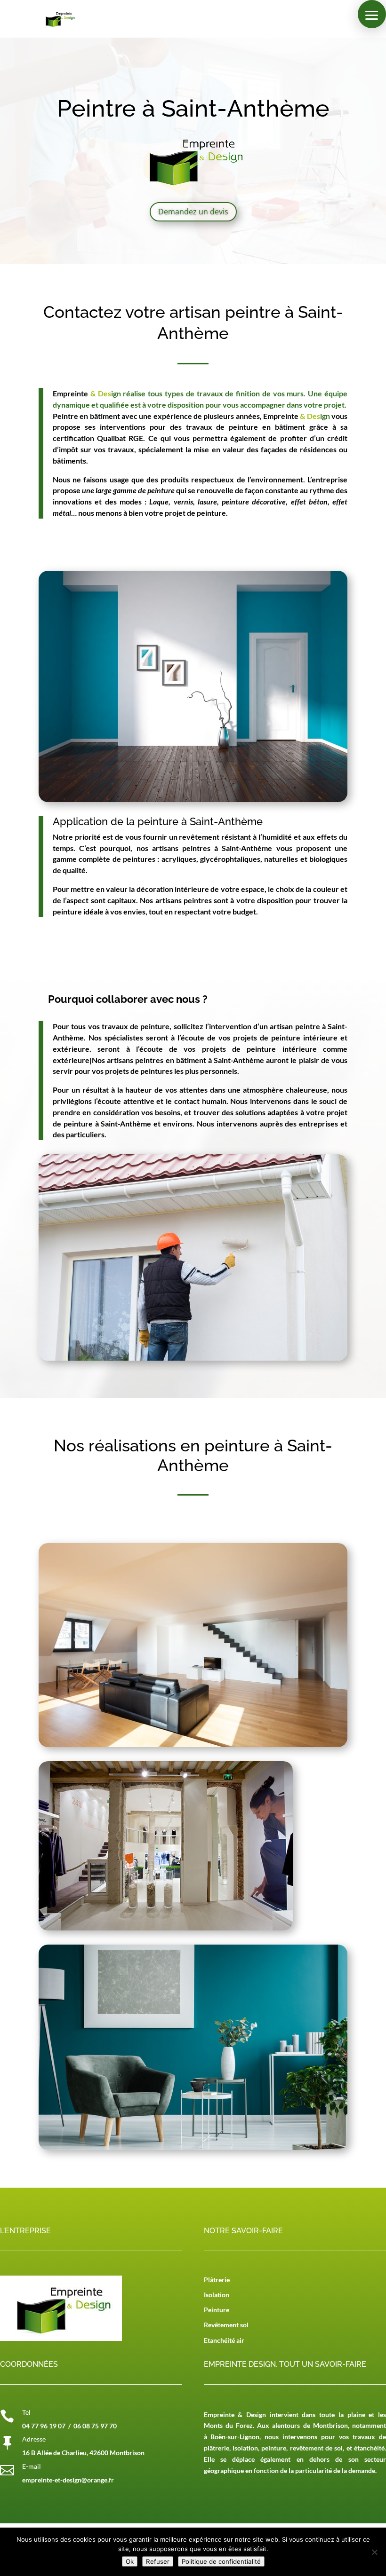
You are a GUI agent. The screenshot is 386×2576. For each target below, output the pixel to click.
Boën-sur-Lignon (235, 2437)
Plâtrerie (217, 2280)
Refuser (158, 2561)
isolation (245, 2448)
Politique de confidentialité (221, 2561)
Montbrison (330, 2425)
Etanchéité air (224, 2340)
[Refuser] (374, 2552)
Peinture (217, 2310)
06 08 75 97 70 (95, 2426)
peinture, (274, 2448)
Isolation (217, 2295)
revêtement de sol (317, 2448)
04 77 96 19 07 (44, 2426)
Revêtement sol (226, 2325)
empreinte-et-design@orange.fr (68, 2480)
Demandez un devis (193, 212)
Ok (130, 2561)
